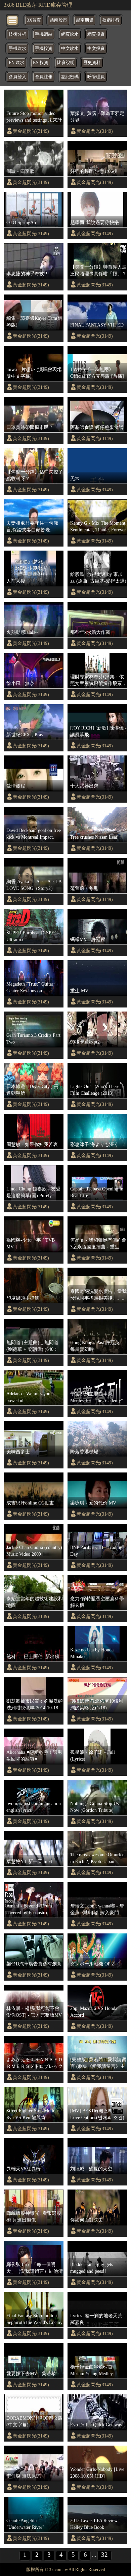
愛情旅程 (16, 786)
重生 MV (79, 991)
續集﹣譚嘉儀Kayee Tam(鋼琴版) (34, 321)
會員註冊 (44, 77)
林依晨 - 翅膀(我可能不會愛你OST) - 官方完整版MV (34, 2012)
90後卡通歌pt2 (85, 1042)
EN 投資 (41, 63)
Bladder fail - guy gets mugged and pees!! (92, 2268)
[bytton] (13, 20)
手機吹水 (17, 49)
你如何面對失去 (87, 2220)
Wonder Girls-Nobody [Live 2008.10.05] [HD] (97, 2473)
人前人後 (16, 581)
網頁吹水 (70, 34)
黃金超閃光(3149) (31, 131)
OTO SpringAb (21, 222)
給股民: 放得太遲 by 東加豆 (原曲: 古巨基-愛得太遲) (98, 578)
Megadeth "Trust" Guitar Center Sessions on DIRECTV (30, 988)
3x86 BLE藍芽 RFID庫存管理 (38, 5)
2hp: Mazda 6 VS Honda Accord (94, 2012)
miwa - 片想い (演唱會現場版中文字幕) (34, 373)
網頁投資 (96, 34)
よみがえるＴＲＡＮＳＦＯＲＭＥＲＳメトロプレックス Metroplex (35, 2063)
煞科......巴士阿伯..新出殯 (33, 1656)
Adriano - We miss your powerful (29, 1397)
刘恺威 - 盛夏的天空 (91, 2169)
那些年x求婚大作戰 (90, 632)
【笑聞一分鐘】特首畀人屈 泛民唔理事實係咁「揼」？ (98, 270)
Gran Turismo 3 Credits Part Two (33, 1038)
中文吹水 (70, 49)
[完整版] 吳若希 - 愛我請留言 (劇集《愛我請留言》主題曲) (98, 2063)
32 (104, 2555)
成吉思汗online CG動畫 (30, 1503)
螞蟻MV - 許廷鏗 (88, 939)
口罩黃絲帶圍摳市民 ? (29, 427)
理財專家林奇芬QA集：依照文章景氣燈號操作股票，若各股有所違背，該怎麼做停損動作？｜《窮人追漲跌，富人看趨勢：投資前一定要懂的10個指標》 (98, 680)
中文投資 (96, 49)
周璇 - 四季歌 (20, 171)
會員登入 (17, 77)
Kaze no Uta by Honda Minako (92, 1653)
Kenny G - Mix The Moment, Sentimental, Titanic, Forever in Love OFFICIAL (98, 527)
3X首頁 (34, 20)
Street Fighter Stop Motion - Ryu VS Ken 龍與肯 (34, 2114)
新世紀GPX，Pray (25, 735)
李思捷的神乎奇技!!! (28, 274)
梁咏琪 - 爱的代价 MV (93, 1503)
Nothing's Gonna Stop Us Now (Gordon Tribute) (94, 1807)
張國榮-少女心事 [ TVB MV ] (31, 1243)
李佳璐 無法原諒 (24, 2476)
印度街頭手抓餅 (23, 1298)
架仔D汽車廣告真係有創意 (34, 1964)
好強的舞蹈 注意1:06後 (94, 171)
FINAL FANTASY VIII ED (97, 325)
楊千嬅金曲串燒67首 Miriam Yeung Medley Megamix (92, 2370)
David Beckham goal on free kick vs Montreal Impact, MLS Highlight (34, 834)
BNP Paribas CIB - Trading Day (96, 1551)
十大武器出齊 (84, 786)
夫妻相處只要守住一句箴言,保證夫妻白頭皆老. (32, 526)
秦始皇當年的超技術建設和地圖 (35, 1602)
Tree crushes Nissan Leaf (94, 837)
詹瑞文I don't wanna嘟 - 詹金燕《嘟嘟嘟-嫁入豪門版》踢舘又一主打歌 (97, 1910)
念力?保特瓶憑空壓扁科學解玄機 (97, 1602)
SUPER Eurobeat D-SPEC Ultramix (32, 936)
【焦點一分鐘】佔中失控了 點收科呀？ (35, 475)
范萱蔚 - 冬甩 (84, 888)
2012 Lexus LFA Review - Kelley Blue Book (95, 2524)
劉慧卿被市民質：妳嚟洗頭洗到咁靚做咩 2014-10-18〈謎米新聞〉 (35, 1705)
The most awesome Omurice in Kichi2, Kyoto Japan (97, 1858)
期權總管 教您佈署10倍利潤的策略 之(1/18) (97, 1704)
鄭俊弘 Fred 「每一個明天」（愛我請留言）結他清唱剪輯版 (35, 2268)
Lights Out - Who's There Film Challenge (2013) (95, 1090)
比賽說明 (66, 63)
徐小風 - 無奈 (20, 683)
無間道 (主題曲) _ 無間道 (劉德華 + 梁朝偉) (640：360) (32, 1346)
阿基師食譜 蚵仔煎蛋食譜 (97, 427)
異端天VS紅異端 (24, 2169)
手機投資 (44, 49)
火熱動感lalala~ (22, 632)
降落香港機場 (84, 1452)
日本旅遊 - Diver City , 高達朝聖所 (32, 1090)
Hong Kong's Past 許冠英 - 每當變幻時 (96, 1346)
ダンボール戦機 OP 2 (92, 1964)
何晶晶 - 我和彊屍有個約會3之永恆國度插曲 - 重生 (98, 1243)
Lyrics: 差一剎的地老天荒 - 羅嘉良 (98, 2319)
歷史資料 (92, 63)
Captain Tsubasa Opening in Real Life (97, 1192)
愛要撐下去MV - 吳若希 (31, 2373)
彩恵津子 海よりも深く (94, 1144)
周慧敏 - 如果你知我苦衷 (32, 1144)
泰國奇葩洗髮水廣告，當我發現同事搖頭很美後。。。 (98, 1295)
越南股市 (58, 20)
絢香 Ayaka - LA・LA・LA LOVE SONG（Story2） (34, 885)
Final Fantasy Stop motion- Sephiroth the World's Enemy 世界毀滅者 (34, 2319)
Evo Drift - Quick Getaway (96, 2425)
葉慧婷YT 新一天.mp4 (29, 1861)
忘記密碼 (70, 77)
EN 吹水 (16, 63)
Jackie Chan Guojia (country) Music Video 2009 (34, 1551)
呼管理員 (96, 77)
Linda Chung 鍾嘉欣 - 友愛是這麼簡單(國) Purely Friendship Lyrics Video (33, 1192)
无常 (75, 478)
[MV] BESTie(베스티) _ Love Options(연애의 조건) (97, 2114)
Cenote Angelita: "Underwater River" (25, 2524)
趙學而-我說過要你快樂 (95, 222)
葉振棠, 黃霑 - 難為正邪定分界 (97, 117)
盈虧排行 (111, 20)
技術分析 (17, 34)
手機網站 (44, 34)
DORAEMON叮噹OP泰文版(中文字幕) (35, 2421)
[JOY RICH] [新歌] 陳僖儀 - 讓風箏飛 (98, 731)
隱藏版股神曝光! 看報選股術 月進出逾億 (34, 2216)
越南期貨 (85, 20)
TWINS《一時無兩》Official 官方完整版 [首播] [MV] (97, 373)
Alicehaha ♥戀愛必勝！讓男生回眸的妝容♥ (34, 1756)
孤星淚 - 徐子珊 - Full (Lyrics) (93, 1756)
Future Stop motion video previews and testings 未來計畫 (34, 117)
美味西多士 (18, 1452)
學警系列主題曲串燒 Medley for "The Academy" (97, 1397)
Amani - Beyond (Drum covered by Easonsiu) (29, 1909)
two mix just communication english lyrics (34, 1807)
